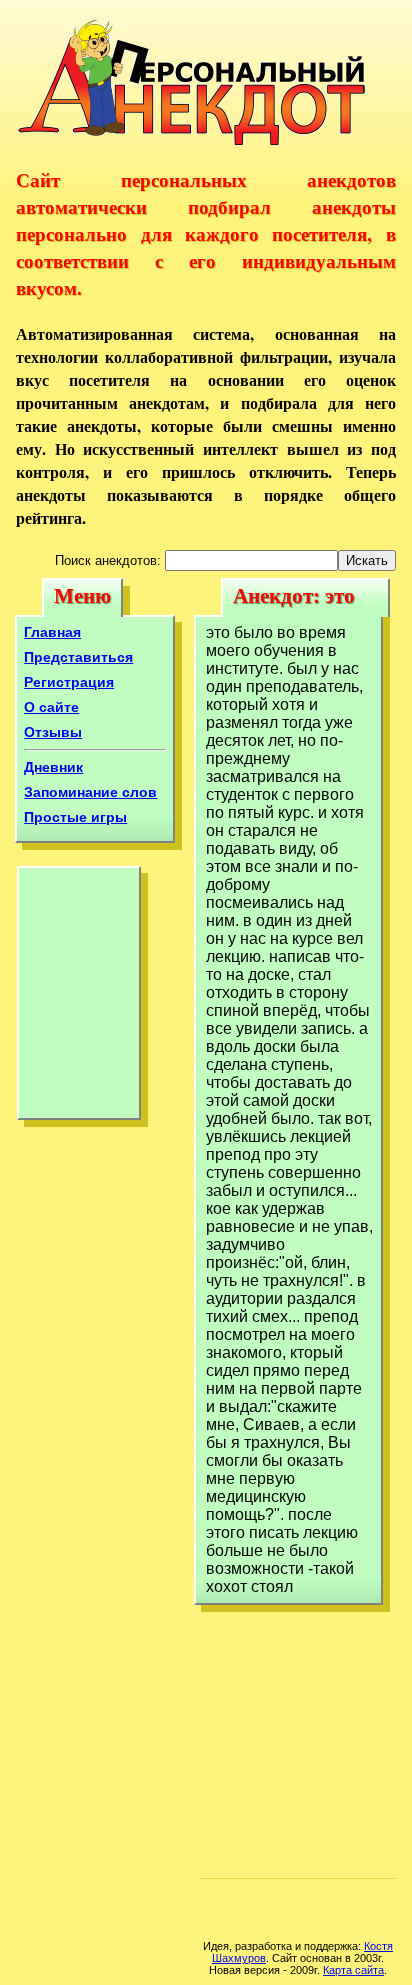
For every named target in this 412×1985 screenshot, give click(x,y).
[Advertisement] (79, 998)
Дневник (53, 767)
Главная (52, 632)
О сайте (51, 707)
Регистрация (69, 682)
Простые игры (75, 817)
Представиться (78, 657)
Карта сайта (353, 1970)
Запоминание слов (90, 792)
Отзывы (53, 732)
